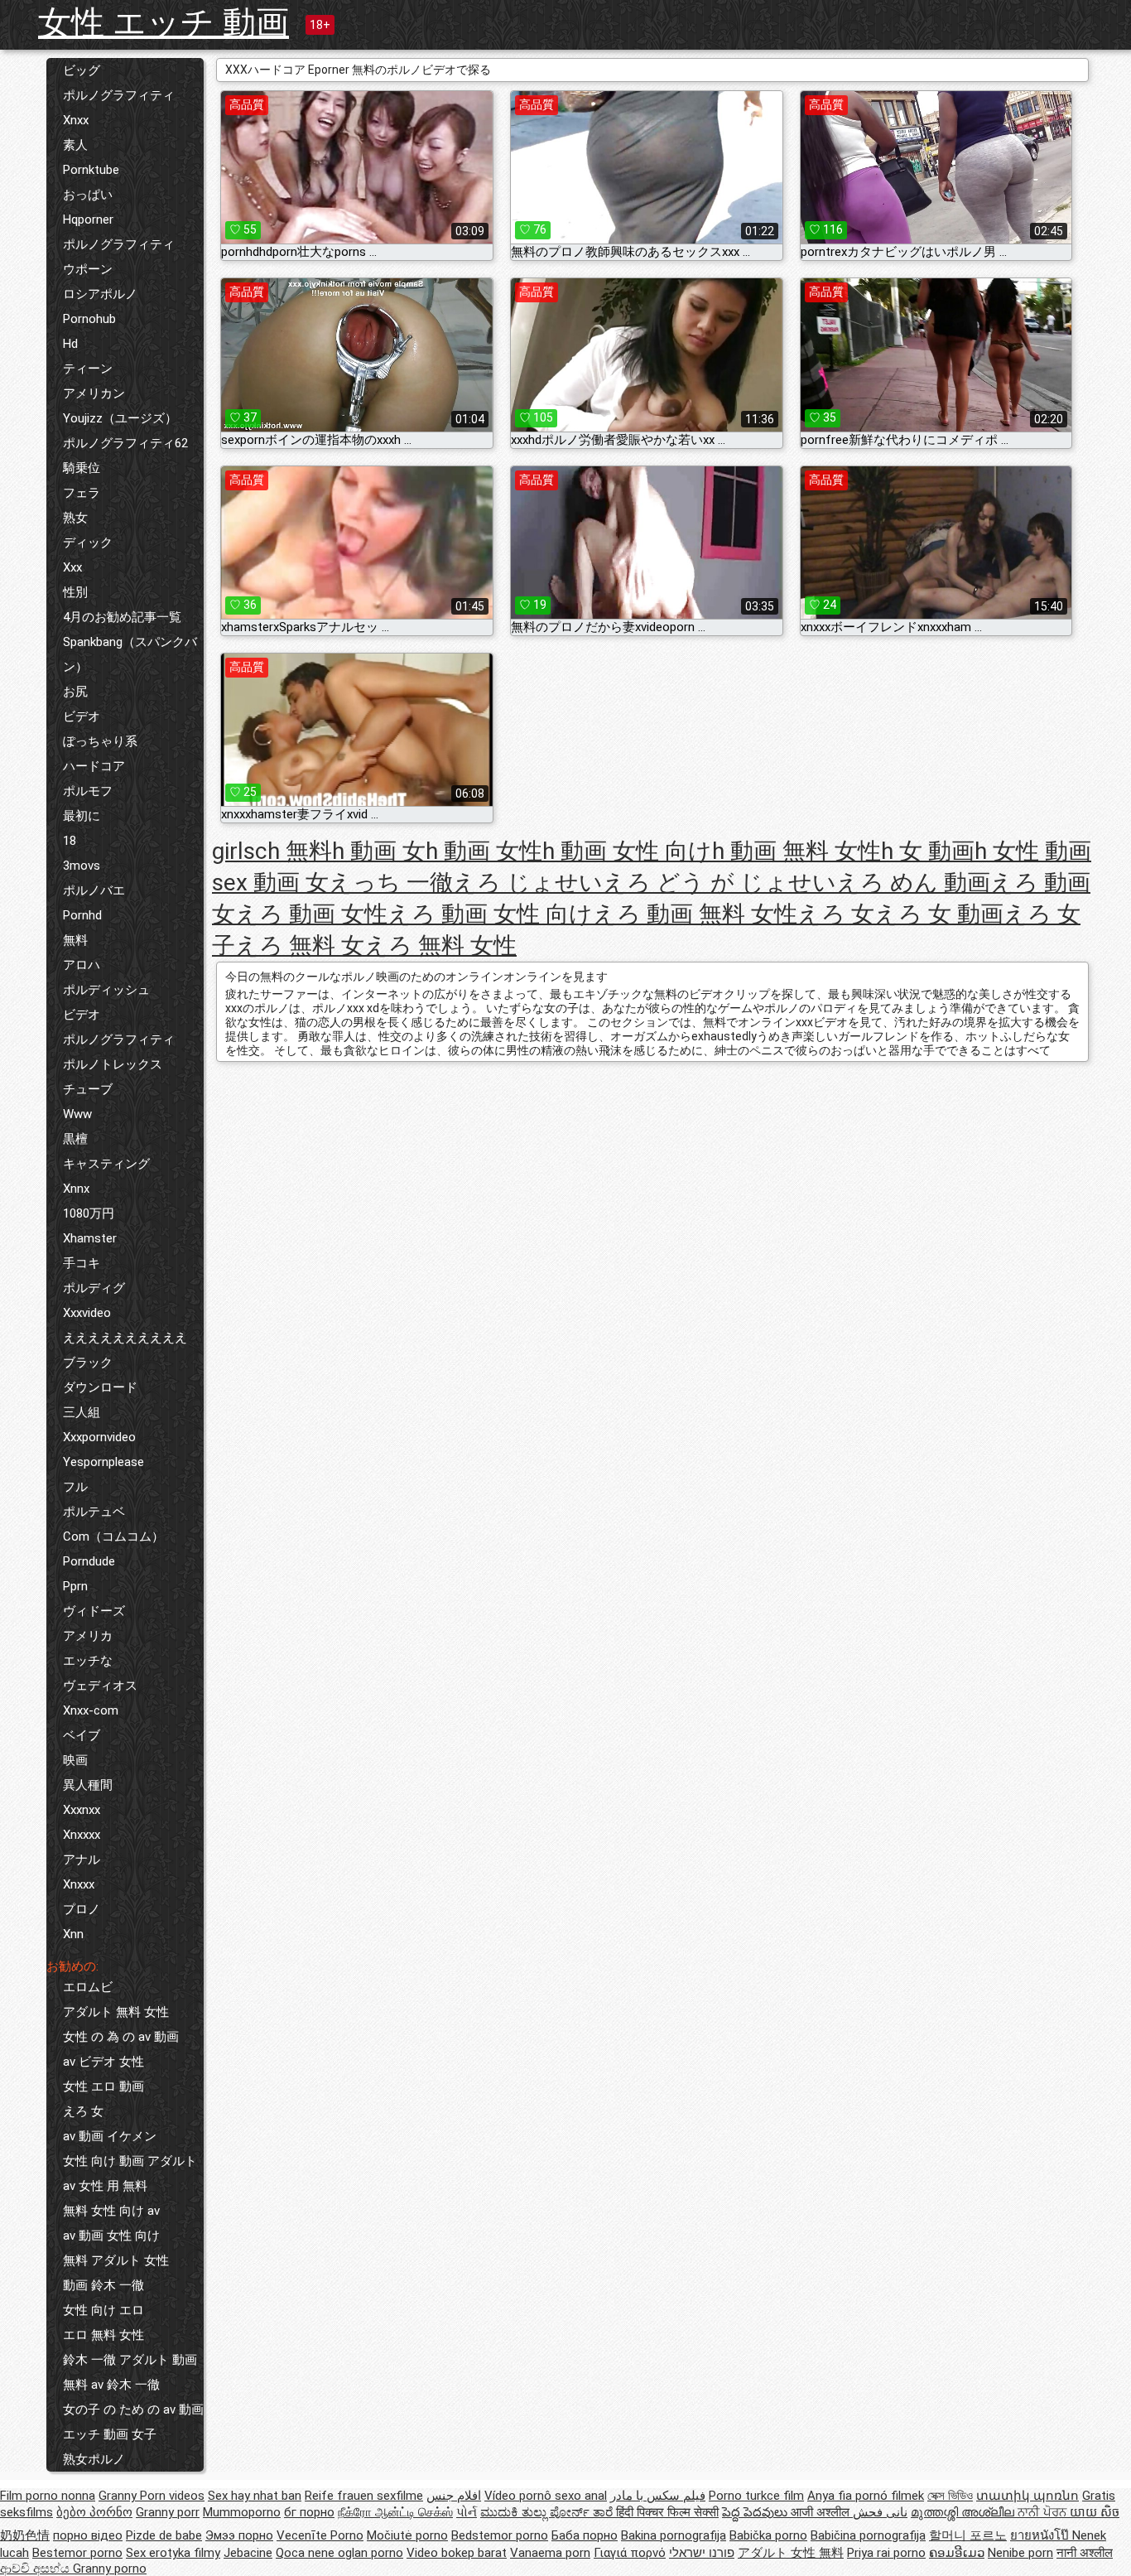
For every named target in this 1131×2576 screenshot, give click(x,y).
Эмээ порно (239, 2535)
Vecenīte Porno (320, 2535)
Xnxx (76, 120)
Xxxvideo (87, 1313)
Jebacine (248, 2553)
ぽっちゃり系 (100, 741)
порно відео (88, 2535)
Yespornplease (103, 1462)
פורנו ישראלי (702, 2553)
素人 (75, 145)
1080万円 (89, 1213)
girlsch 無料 (272, 851)
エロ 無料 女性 (103, 2335)
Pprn (75, 1586)
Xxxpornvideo (99, 1437)
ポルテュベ (94, 1512)
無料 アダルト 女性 (116, 2260)
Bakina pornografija (674, 2535)
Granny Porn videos (152, 2496)
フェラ (82, 493)
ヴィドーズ (94, 1611)
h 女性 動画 (1033, 851)
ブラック (88, 1363)
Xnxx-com (91, 1710)
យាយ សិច (1095, 2512)
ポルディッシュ (106, 990)
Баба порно (585, 2535)
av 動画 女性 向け (111, 2236)
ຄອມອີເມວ (957, 2553)
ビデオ (82, 716)
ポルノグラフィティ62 (125, 443)
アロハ (82, 965)
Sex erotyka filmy (173, 2553)
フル (75, 1487)
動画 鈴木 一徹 (103, 2285)
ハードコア (94, 766)
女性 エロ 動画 (103, 2086)
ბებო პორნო (94, 2512)
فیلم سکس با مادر (658, 2496)
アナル (82, 1860)
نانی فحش (880, 2512)
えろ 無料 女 (300, 945)
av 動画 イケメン (110, 2136)
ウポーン (88, 269)
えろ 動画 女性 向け (490, 914)
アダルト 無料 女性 (116, 2012)
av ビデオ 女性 (103, 2062)
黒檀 (75, 1139)
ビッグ (82, 70)
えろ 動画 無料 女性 (695, 914)
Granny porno (110, 2569)
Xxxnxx (82, 1810)
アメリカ (88, 1636)
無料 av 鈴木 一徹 (111, 2385)
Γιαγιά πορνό (630, 2553)
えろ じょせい (528, 883)
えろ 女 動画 (939, 914)
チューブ (88, 1089)
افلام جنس (454, 2496)
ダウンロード (100, 1387)
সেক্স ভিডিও (950, 2496)
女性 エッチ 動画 (164, 23)
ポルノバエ (94, 890)
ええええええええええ (125, 1338)
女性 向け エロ (103, 2310)
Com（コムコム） (113, 1536)
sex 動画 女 (270, 883)
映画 (75, 1760)
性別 (75, 592)
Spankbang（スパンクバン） (130, 654)
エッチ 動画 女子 (110, 2434)
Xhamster (90, 1238)
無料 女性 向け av (111, 2211)
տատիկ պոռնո (1028, 2496)
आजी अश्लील (822, 2512)
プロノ (82, 1909)
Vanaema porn (550, 2553)
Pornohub (89, 319)
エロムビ (88, 1987)
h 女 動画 (928, 851)
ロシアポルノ (100, 294)
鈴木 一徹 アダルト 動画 (130, 2360)
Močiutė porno (407, 2535)
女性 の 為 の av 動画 (121, 2037)
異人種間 (88, 1785)
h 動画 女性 (484, 851)
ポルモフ (88, 791)
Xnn (73, 1934)
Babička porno (768, 2535)
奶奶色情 (25, 2535)
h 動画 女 (379, 851)
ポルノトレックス (113, 1064)
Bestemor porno (77, 2553)
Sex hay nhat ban (255, 2496)
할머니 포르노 (968, 2535)
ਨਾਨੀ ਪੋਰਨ (1044, 2512)
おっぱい (88, 195)
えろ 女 (83, 2111)
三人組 (82, 1412)
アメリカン (94, 393)
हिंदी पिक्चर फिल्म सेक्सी (667, 2512)
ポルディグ (94, 1288)
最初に (82, 816)
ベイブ (82, 1735)
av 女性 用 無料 (105, 2186)
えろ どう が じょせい (720, 883)
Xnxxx (79, 1884)
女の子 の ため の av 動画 (133, 2410)
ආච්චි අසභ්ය (36, 2569)
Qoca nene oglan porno (339, 2553)
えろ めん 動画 (913, 883)
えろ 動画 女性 (311, 914)
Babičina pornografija (868, 2535)
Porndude (89, 1561)
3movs (82, 866)
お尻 (75, 692)
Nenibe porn (1020, 2553)
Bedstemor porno (500, 2535)
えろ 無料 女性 (440, 945)
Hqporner (88, 219)
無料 (75, 940)
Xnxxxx (82, 1835)
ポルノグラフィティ (119, 95)
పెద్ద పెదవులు (756, 2512)
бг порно (309, 2512)
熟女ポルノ (94, 2459)
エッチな (88, 1661)
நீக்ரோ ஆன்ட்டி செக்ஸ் (395, 2512)
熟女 (75, 518)
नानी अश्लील (1085, 2553)
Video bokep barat (457, 2553)
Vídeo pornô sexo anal (546, 2496)
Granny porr (168, 2512)
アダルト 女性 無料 (791, 2553)
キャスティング (106, 1164)
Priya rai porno (886, 2553)
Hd (70, 344)
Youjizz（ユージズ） (120, 418)
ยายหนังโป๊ (1041, 2535)
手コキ (82, 1263)
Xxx (72, 567)
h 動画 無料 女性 (797, 851)
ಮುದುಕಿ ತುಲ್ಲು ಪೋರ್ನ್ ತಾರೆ (548, 2512)
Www (77, 1114)
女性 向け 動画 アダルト (130, 2161)
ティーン (88, 369)
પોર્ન (467, 2512)
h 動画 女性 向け (627, 851)
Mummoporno (242, 2512)
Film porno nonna (48, 2496)
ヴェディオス (100, 1686)
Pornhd (82, 915)
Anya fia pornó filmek (866, 2496)
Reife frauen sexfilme (364, 2496)
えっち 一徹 (391, 883)
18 (70, 841)
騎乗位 (82, 468)
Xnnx (76, 1189)
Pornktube (91, 170)
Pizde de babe (164, 2535)
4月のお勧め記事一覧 (122, 617)
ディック (88, 543)
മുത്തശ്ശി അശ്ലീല (964, 2512)
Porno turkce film (756, 2496)
